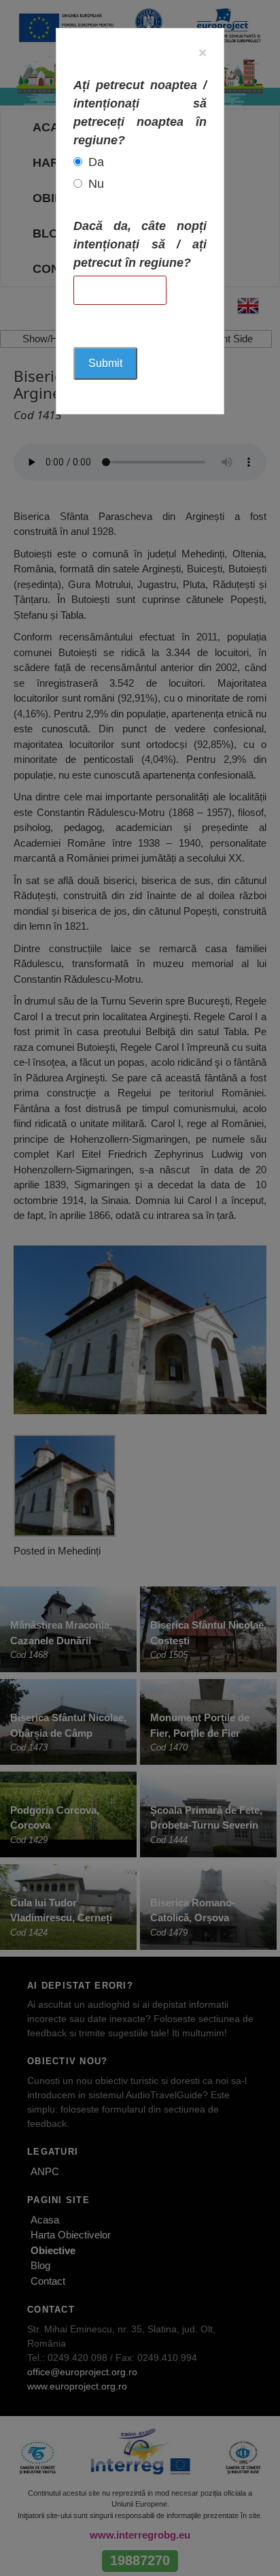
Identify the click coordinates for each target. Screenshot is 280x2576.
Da (96, 162)
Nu (96, 184)
